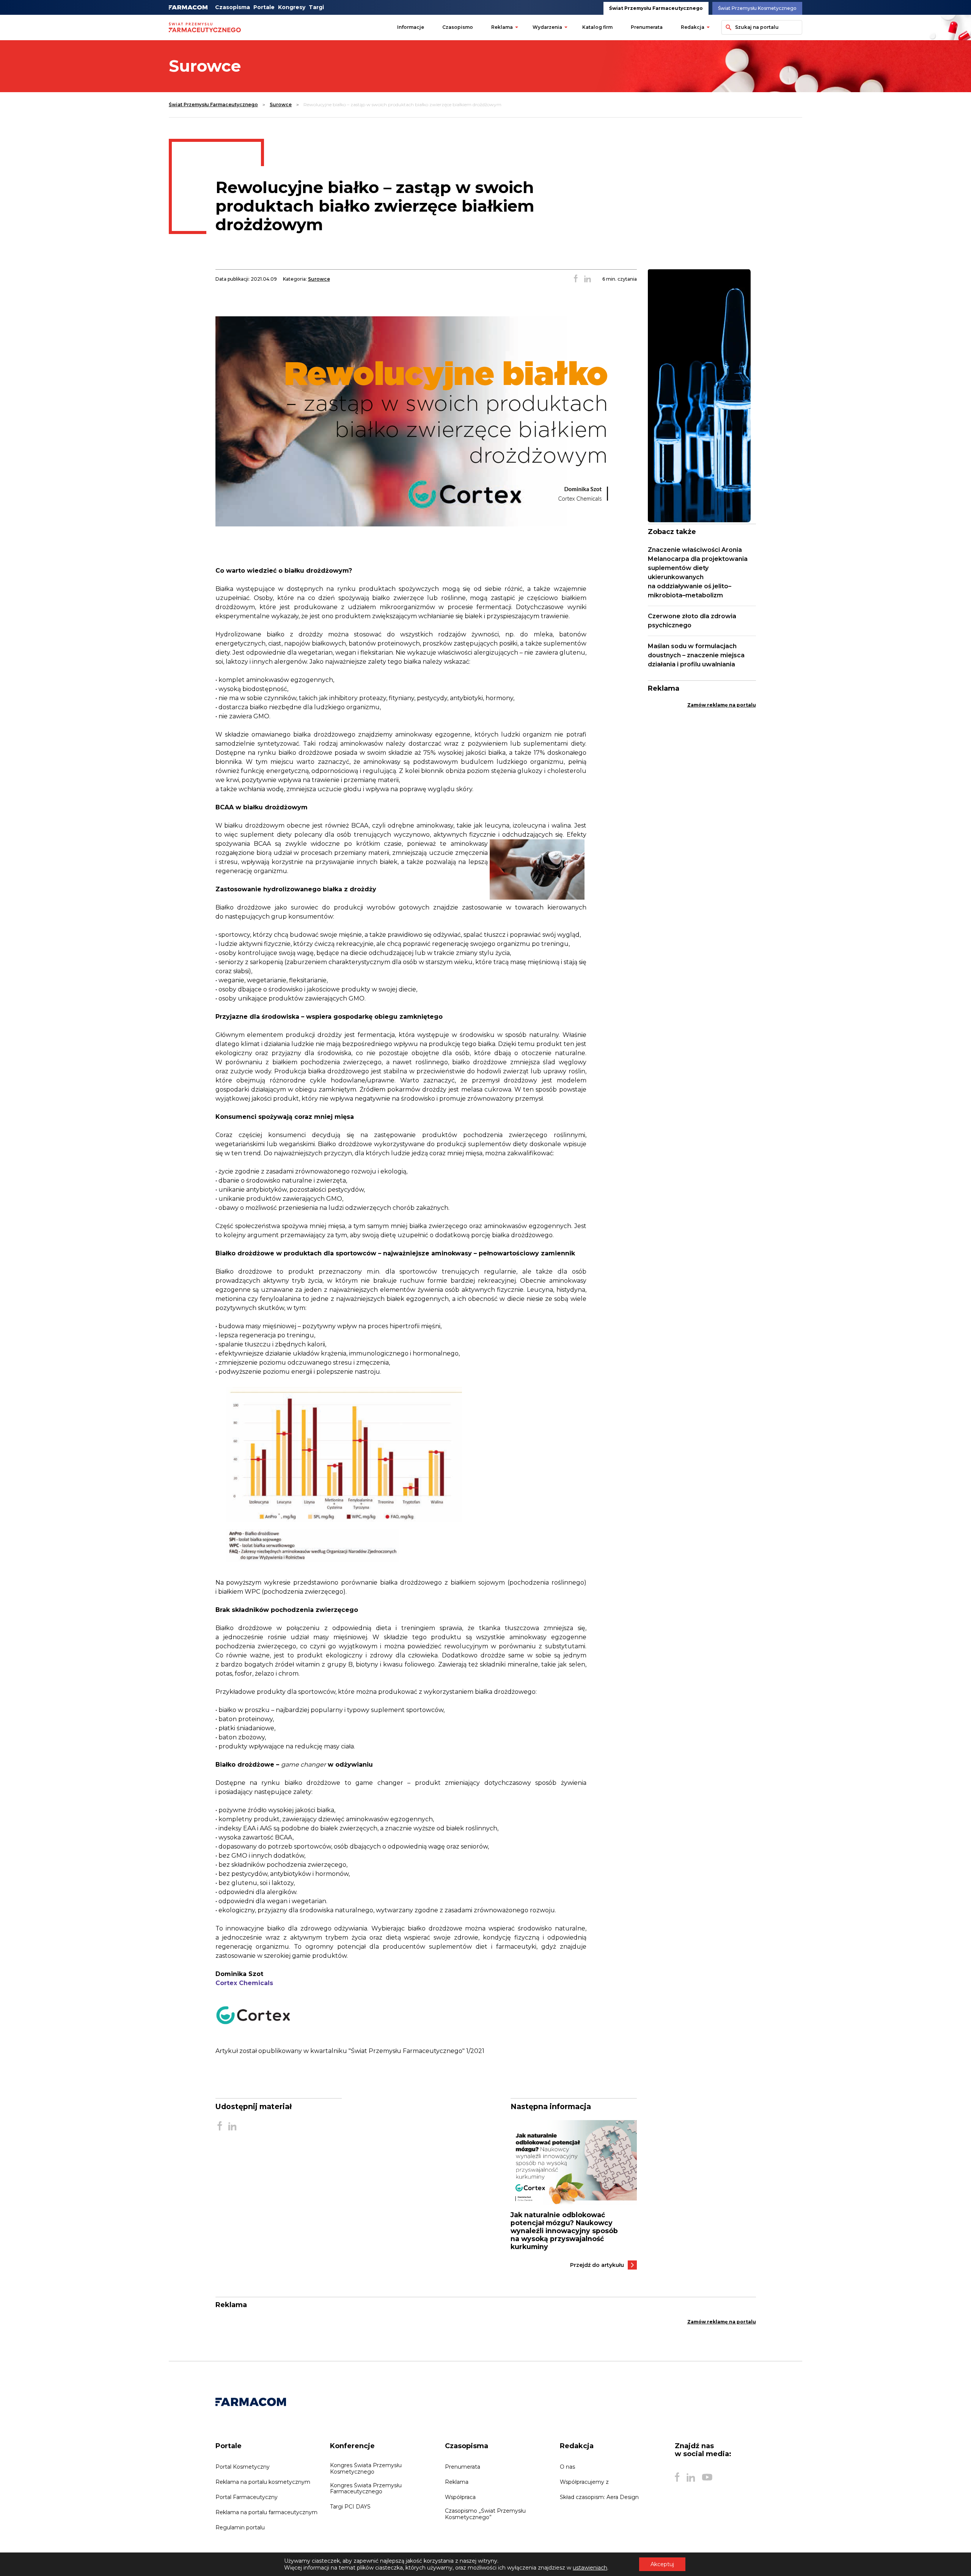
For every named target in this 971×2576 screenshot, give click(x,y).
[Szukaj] (727, 27)
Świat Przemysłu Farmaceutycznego (656, 8)
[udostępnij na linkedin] (588, 279)
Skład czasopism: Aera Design (599, 2497)
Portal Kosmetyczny (243, 2467)
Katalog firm (597, 27)
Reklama (502, 27)
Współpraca (460, 2497)
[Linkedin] (691, 2477)
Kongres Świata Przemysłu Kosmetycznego (366, 2468)
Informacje (411, 27)
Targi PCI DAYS (350, 2507)
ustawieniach (590, 2568)
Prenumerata (647, 27)
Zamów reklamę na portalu (722, 705)
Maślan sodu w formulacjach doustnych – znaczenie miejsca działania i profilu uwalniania (696, 655)
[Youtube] (707, 2477)
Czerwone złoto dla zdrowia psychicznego (692, 621)
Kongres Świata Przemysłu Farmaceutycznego (366, 2488)
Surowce (281, 104)
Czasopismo (458, 27)
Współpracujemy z (584, 2482)
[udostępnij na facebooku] (576, 279)
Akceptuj (662, 2564)
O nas (567, 2467)
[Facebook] (677, 2477)
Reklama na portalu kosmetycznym (263, 2482)
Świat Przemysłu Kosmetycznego (757, 8)
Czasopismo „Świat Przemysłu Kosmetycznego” (485, 2514)
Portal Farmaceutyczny (247, 2497)
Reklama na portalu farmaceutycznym (266, 2512)
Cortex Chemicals (244, 1983)
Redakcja (693, 27)
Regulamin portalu (240, 2527)
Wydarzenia (547, 27)
